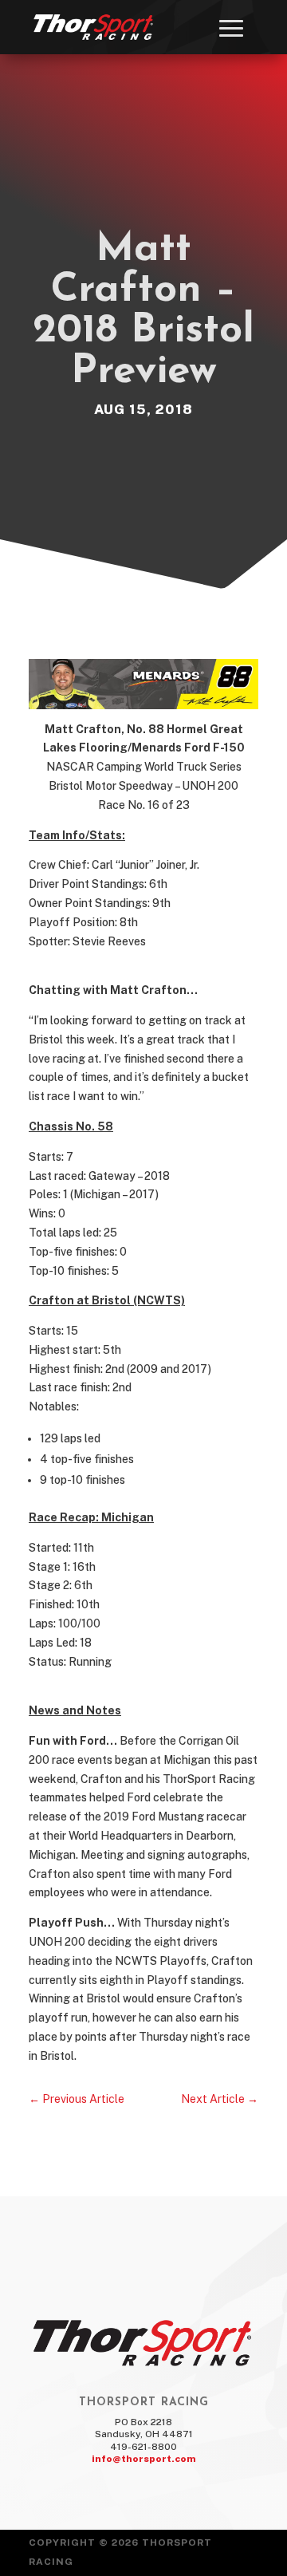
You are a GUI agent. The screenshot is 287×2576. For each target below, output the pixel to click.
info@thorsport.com (144, 2459)
